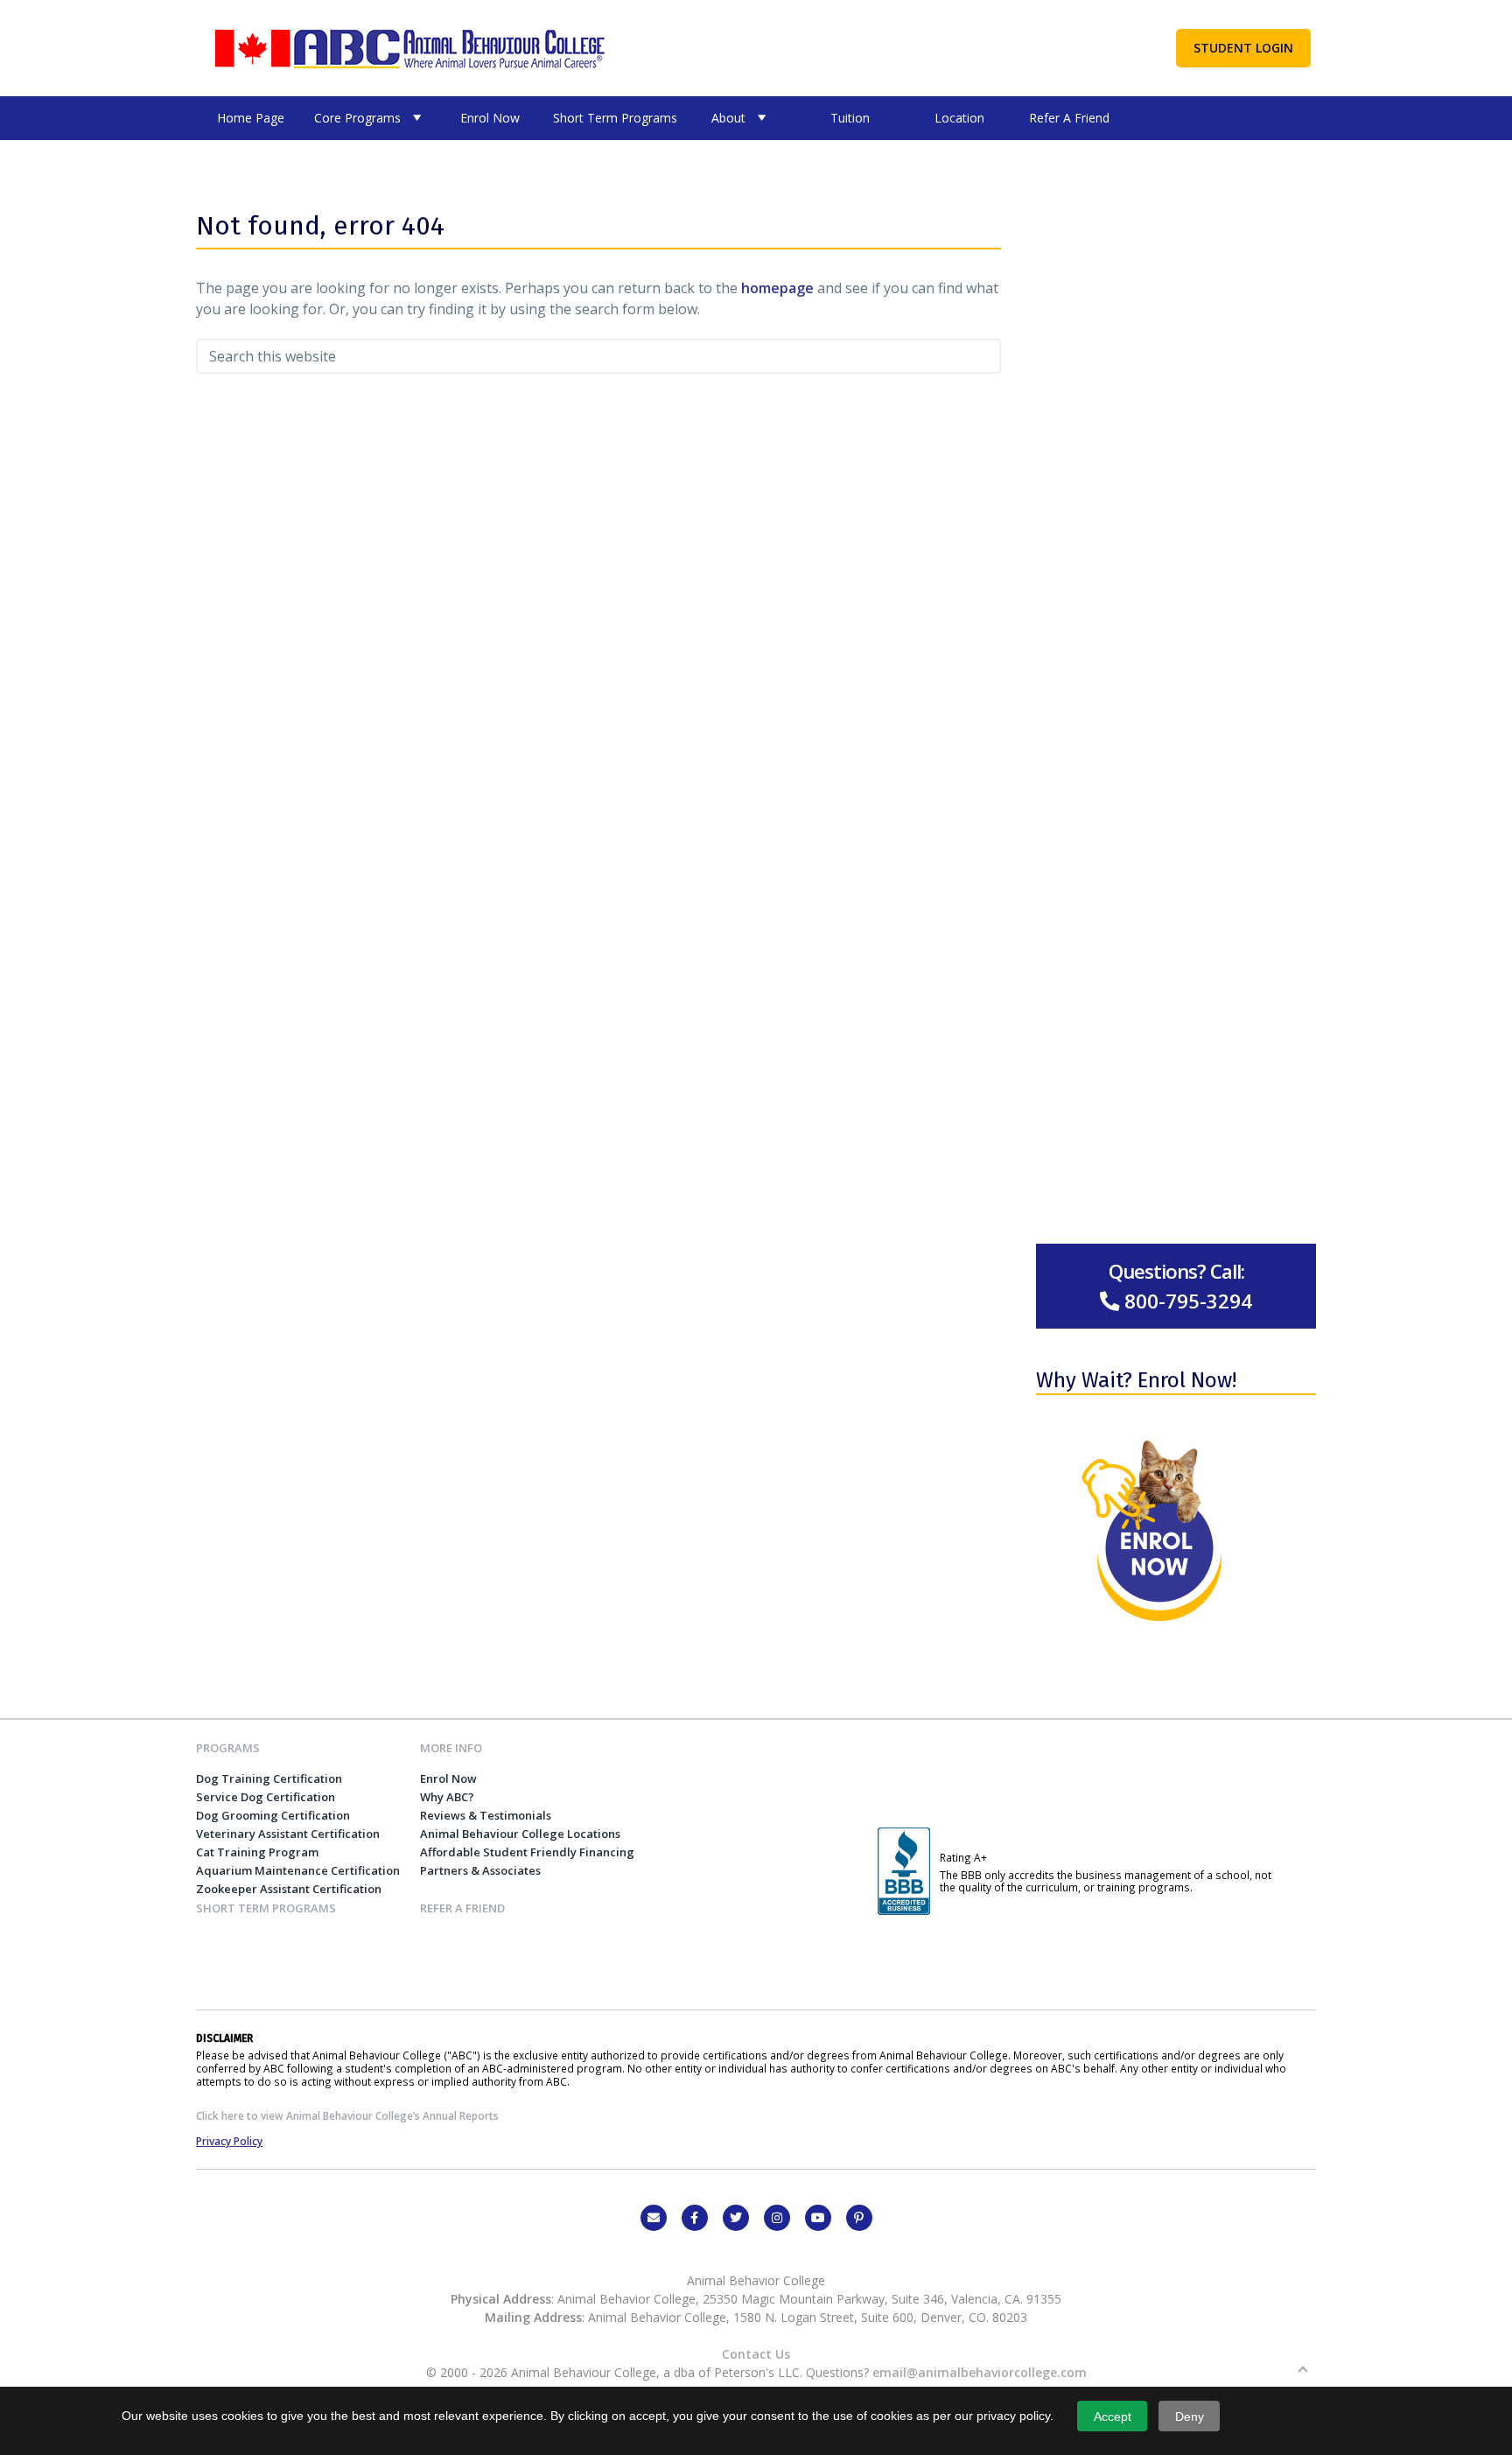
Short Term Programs (615, 118)
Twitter (736, 2218)
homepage (777, 288)
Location (959, 118)
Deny (1190, 2416)
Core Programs (357, 118)
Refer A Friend (1069, 118)
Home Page (251, 118)
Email (654, 2218)
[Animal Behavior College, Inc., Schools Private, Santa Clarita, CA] (904, 1911)
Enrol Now (490, 118)
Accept (1113, 2416)
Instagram (777, 2218)
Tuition (850, 118)
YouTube (818, 2218)
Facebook (695, 2218)
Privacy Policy (229, 2141)
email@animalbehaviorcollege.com (980, 2372)
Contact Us (756, 2354)
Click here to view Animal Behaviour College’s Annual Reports (347, 2115)
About (728, 118)
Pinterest (859, 2218)
